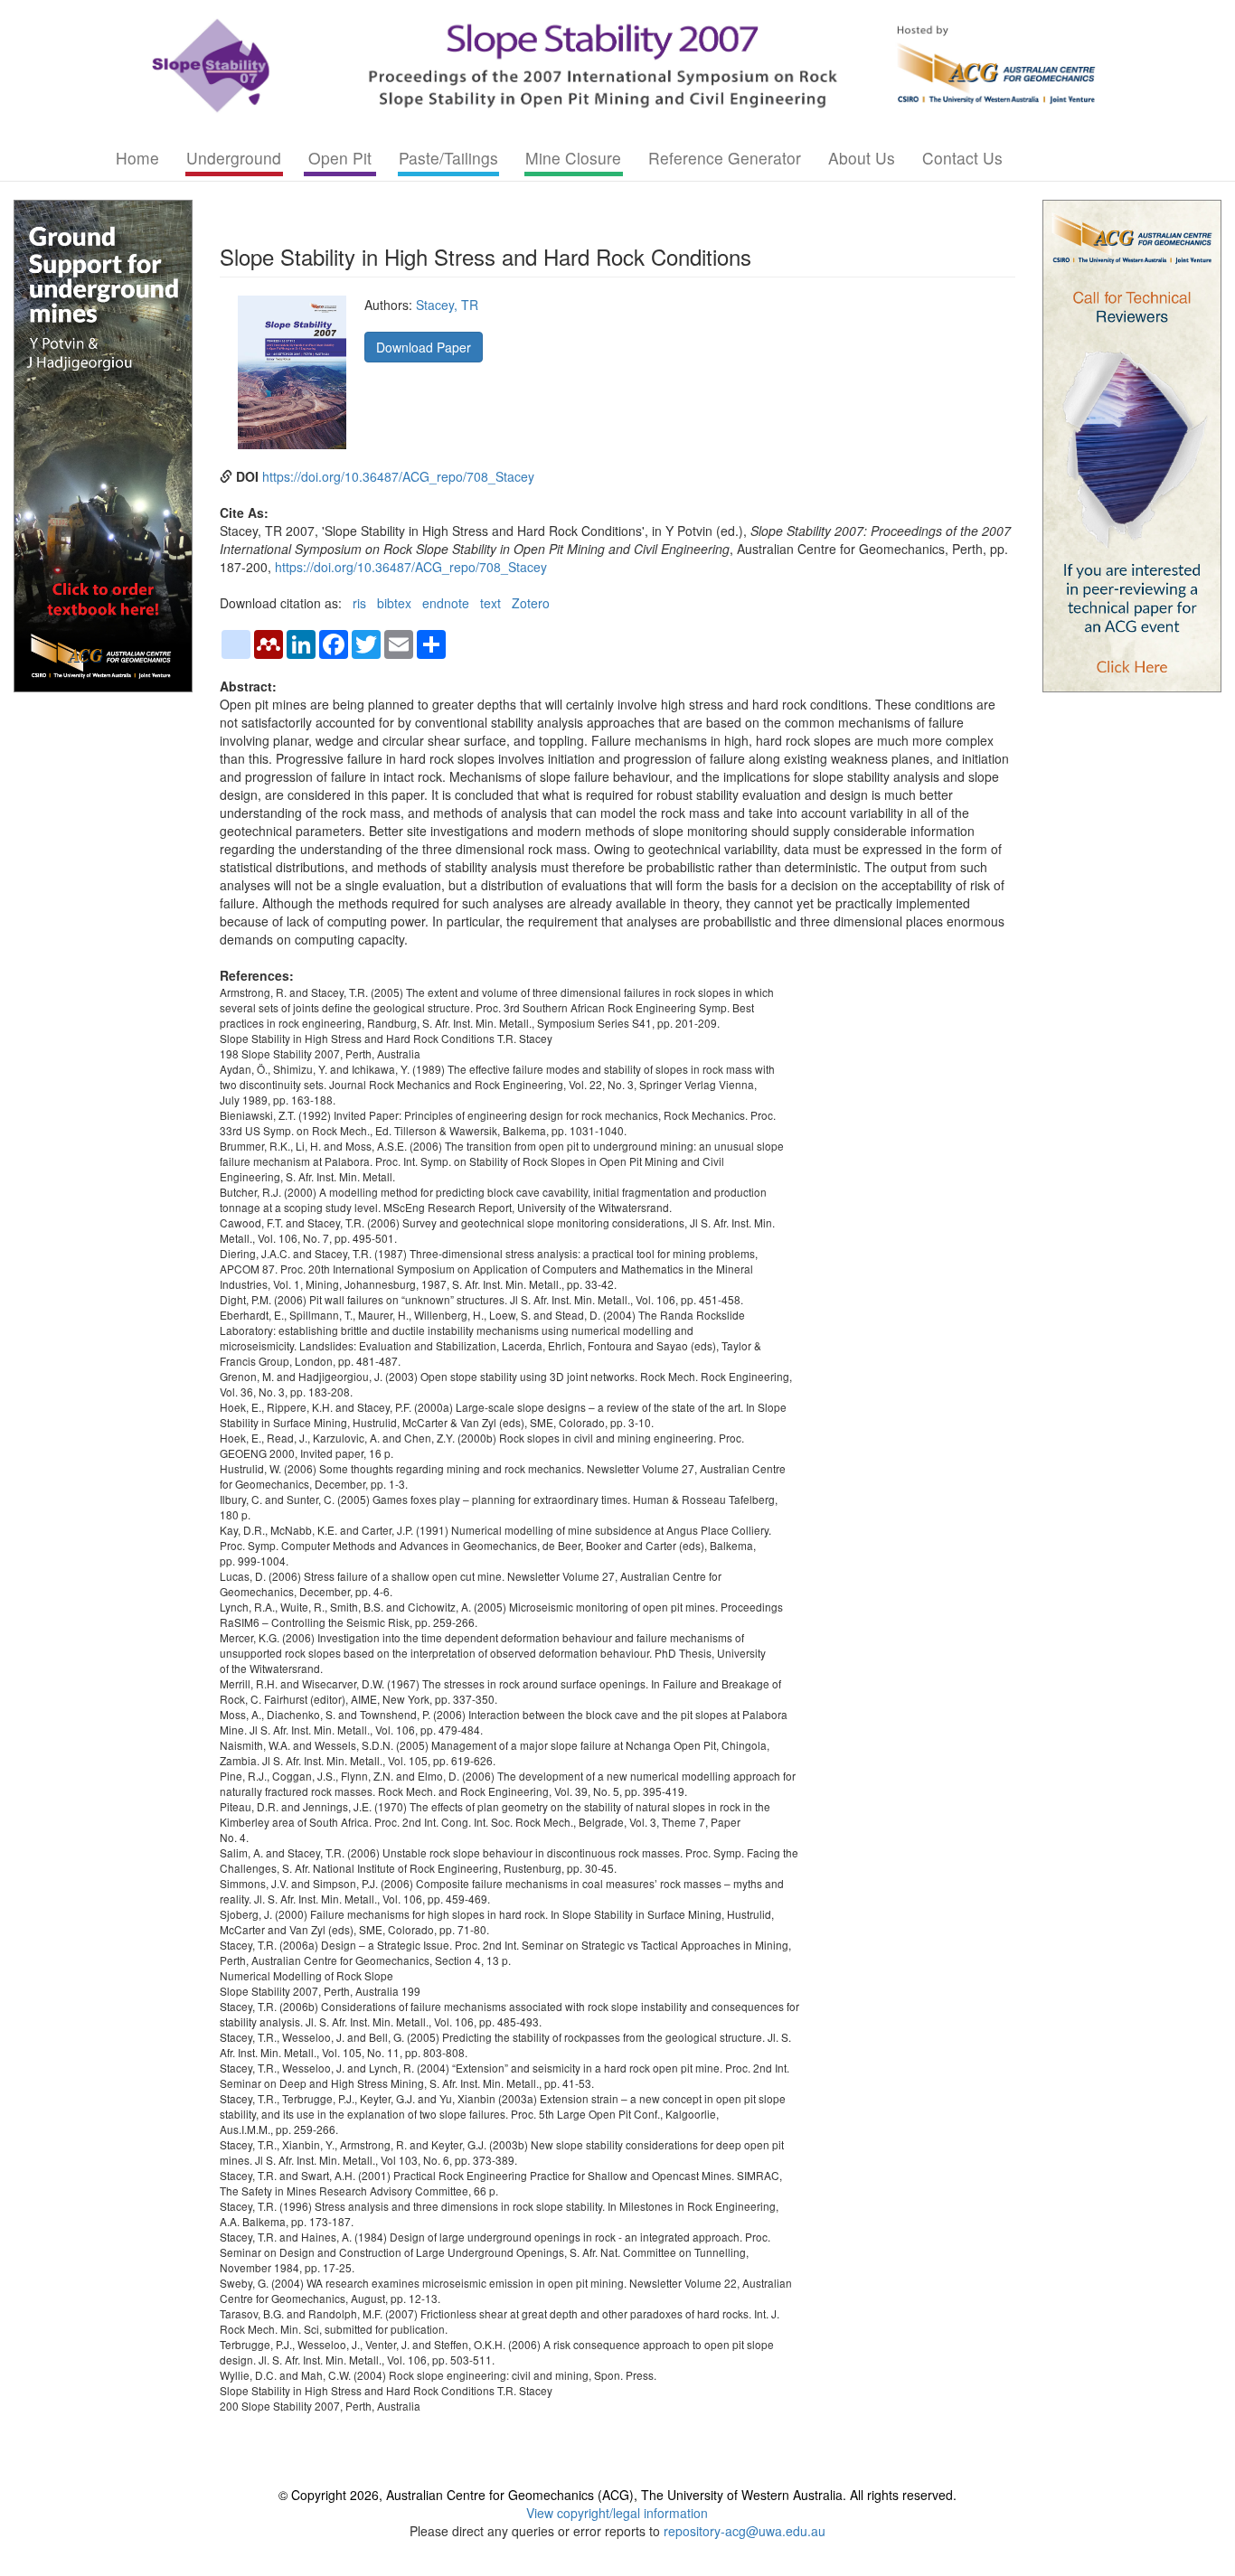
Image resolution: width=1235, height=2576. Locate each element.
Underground (234, 158)
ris (359, 603)
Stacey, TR (447, 305)
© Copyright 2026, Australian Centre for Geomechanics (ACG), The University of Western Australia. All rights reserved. (617, 2495)
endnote (446, 603)
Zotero (531, 603)
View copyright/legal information (617, 2513)
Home (137, 158)
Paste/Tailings (448, 158)
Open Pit (340, 158)
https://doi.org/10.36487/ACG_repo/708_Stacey (398, 476)
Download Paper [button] (424, 347)
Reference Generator (725, 158)
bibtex (394, 603)
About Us (862, 158)
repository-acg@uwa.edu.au (745, 2531)
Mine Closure (573, 158)
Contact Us (962, 158)
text (490, 603)
